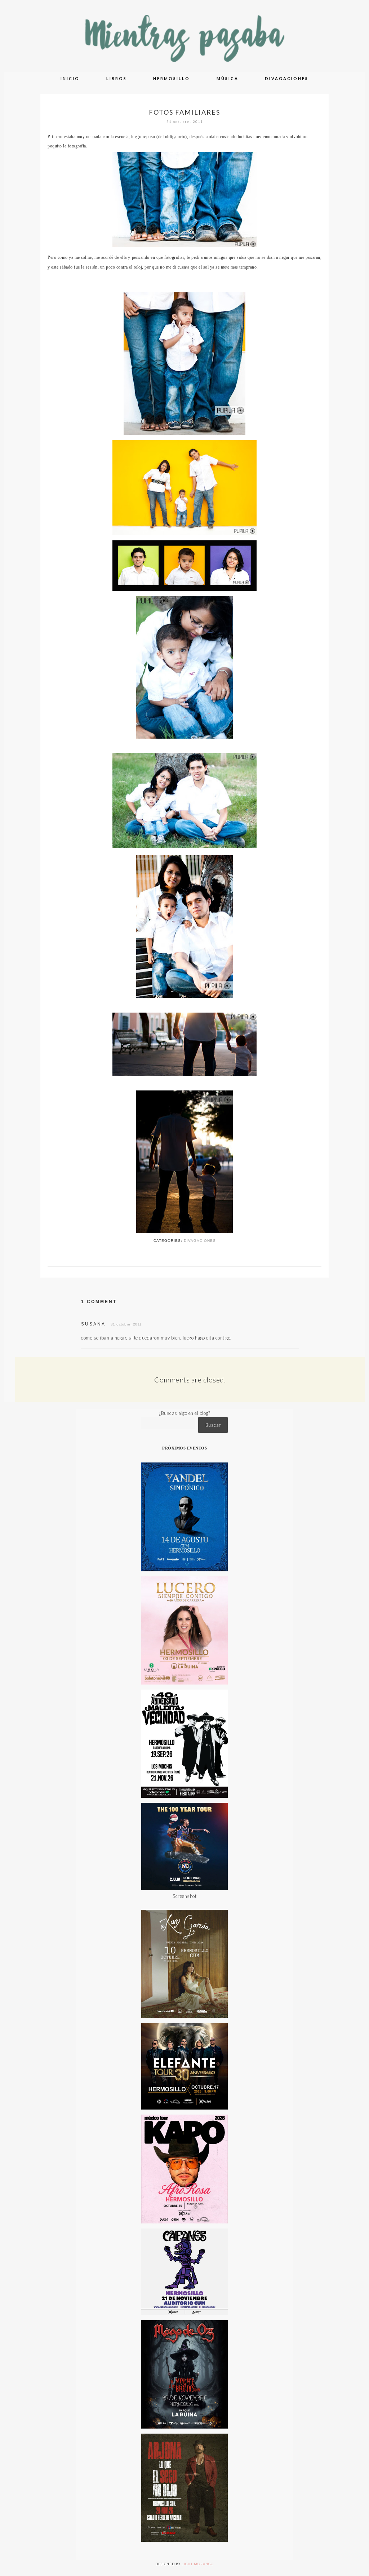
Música (228, 78)
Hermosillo (172, 78)
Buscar (213, 1425)
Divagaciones (287, 78)
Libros (117, 78)
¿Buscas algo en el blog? (184, 1413)
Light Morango (198, 2564)
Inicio (70, 78)
